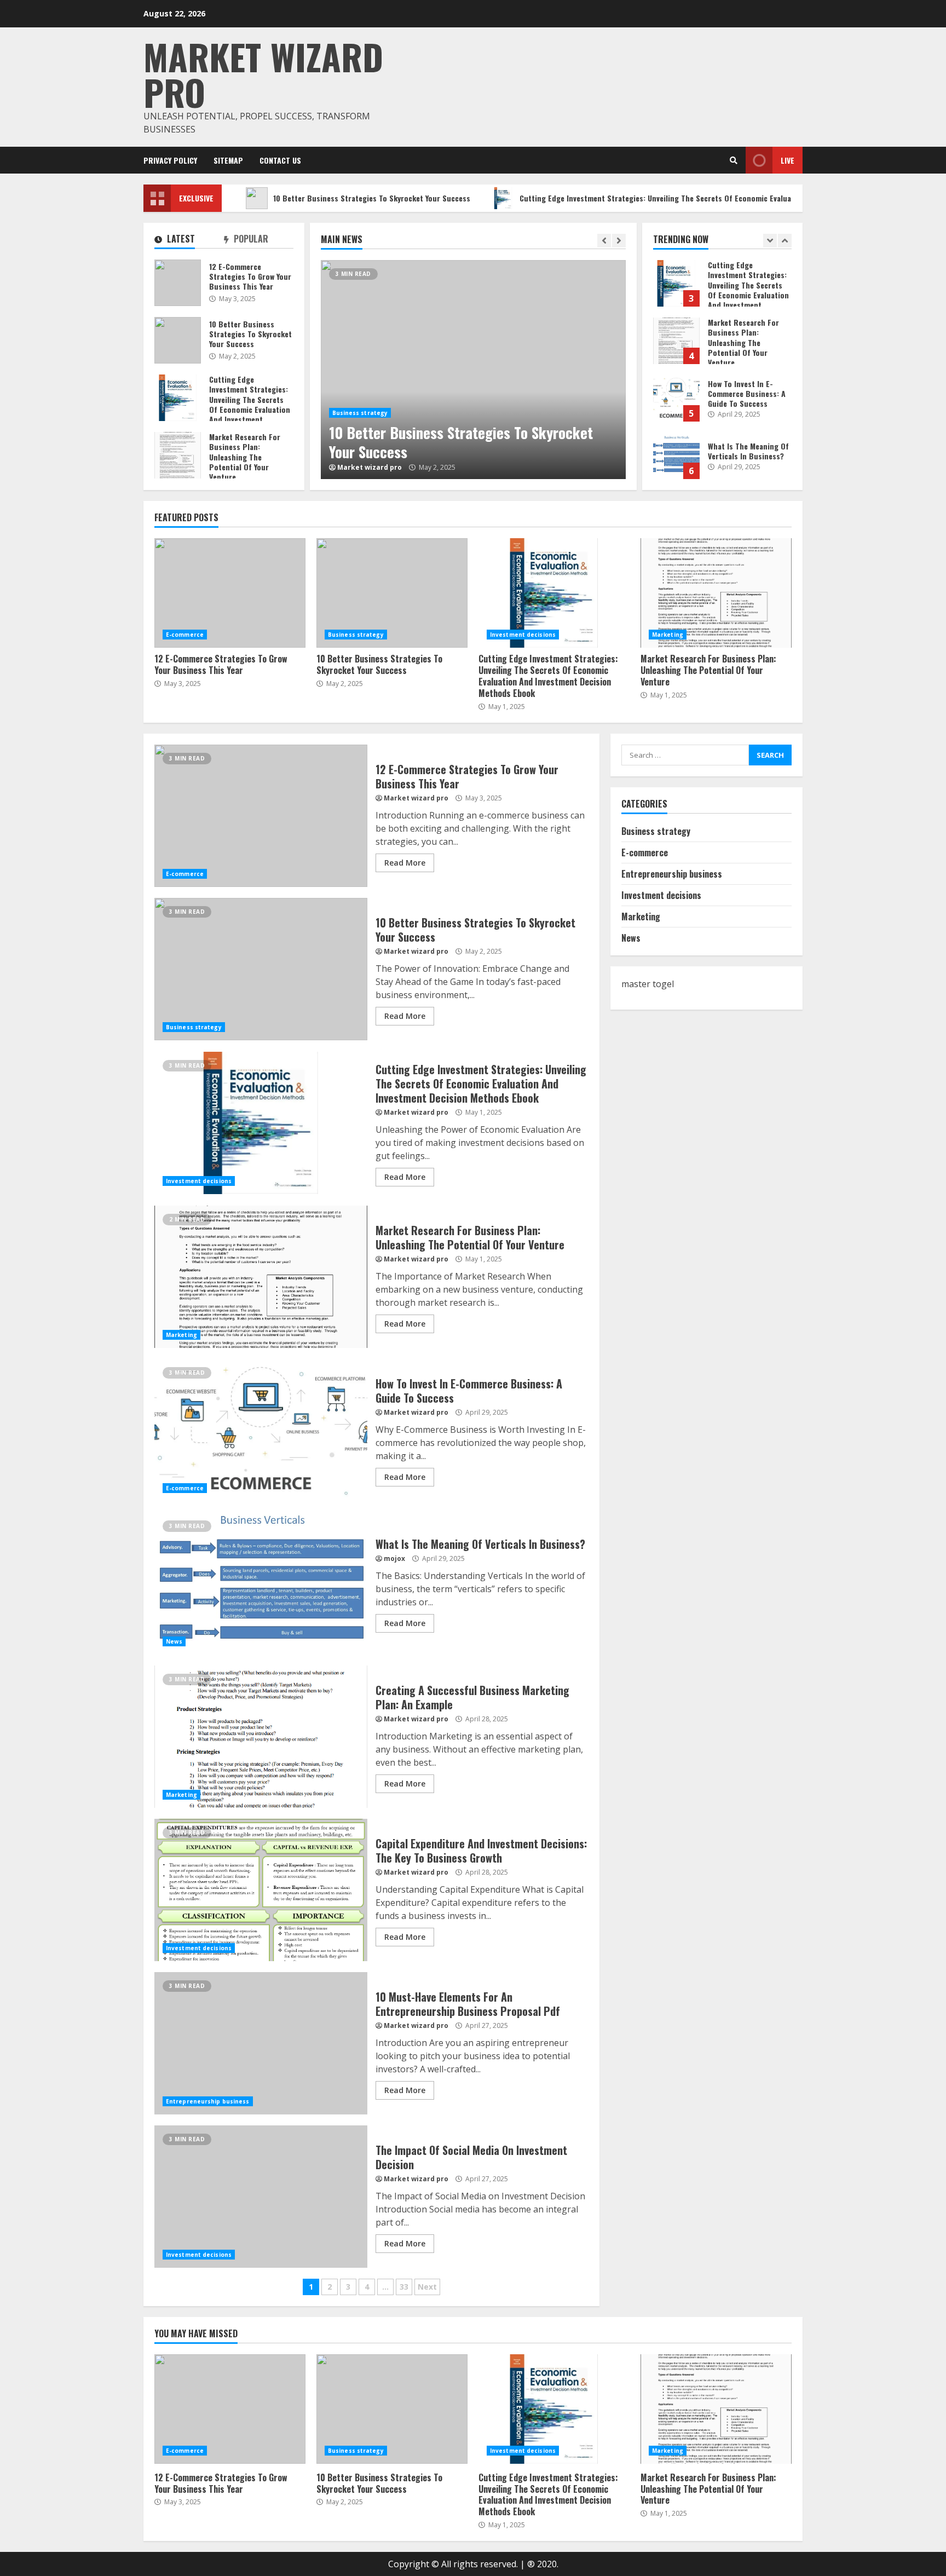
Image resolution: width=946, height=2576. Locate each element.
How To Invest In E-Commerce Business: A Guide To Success (676, 398)
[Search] (734, 160)
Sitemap (228, 160)
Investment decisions (523, 635)
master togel (648, 984)
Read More (405, 863)
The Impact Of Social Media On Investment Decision (261, 2197)
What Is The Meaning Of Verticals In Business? (676, 456)
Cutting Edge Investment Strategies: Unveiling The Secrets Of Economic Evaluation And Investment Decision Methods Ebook (668, 198)
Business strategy (360, 413)
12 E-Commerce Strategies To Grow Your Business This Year (178, 283)
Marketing (668, 635)
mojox (394, 1558)
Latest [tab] (180, 240)
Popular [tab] (250, 240)
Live (788, 160)
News (174, 1641)
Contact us (280, 160)
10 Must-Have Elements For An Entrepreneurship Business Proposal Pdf (261, 2043)
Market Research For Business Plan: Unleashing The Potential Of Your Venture (676, 341)
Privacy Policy (170, 160)
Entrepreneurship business (208, 2101)
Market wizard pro (263, 74)
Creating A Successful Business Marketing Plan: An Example (261, 1737)
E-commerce (185, 635)
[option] (473, 370)
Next (427, 2287)
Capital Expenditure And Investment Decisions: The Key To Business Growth (261, 1890)
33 (404, 2287)
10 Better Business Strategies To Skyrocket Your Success (306, 198)
